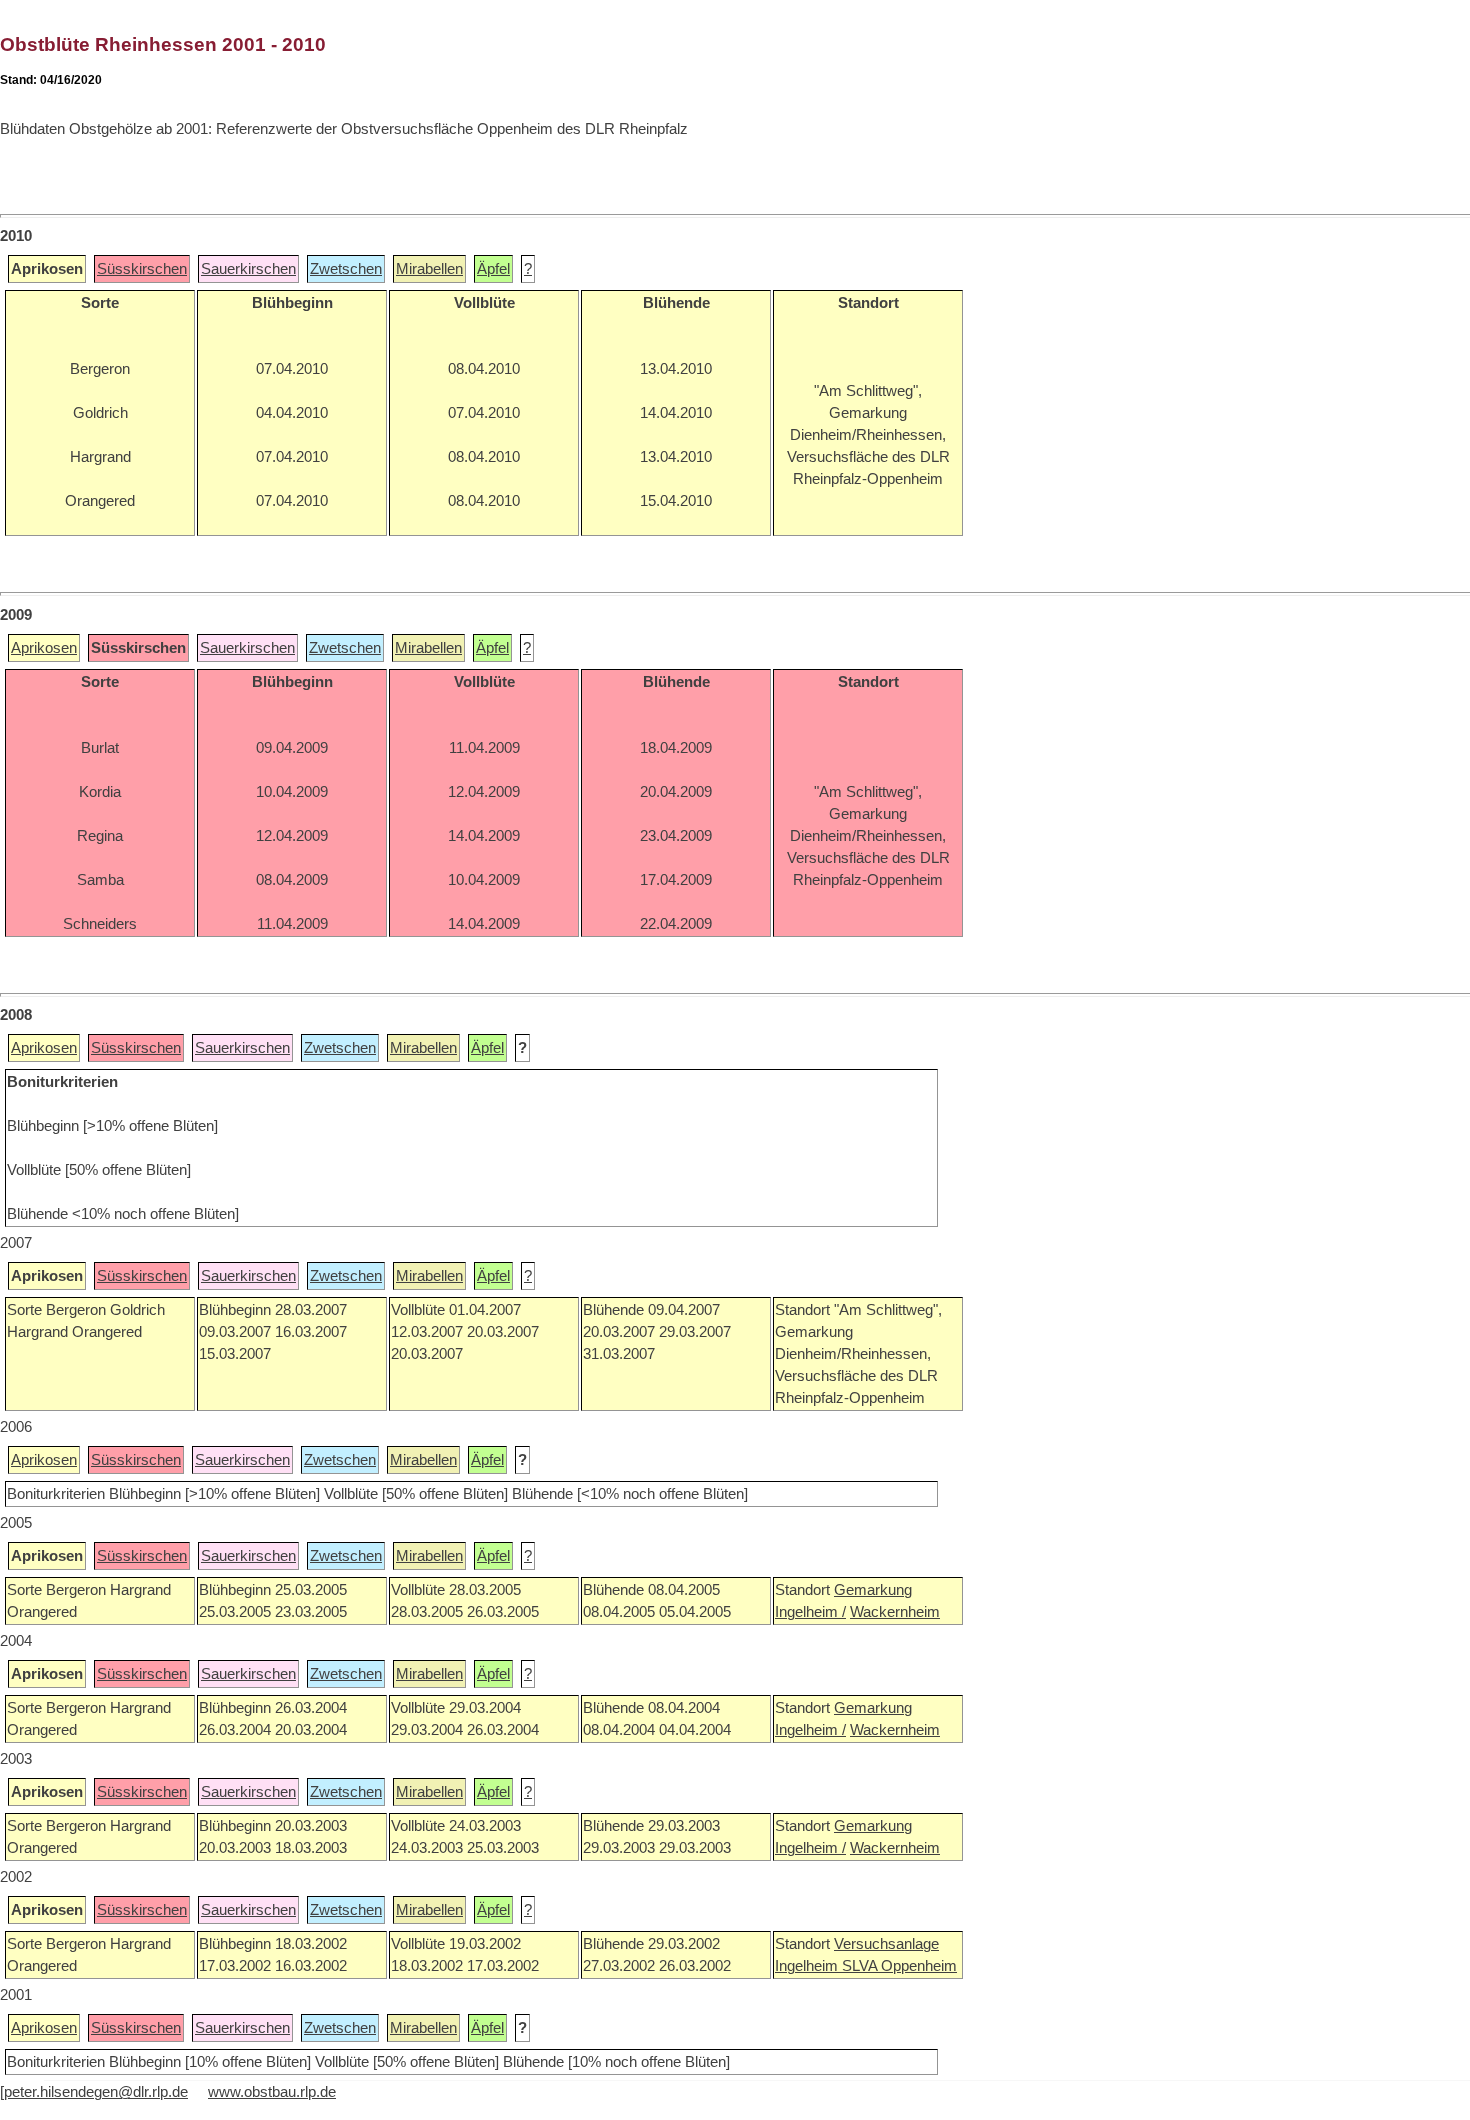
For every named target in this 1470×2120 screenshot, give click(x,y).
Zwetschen (346, 269)
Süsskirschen (142, 269)
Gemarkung (873, 1590)
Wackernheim (895, 1612)
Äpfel (493, 269)
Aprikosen (44, 648)
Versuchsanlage (886, 1944)
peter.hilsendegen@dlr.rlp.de (96, 2092)
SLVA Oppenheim (899, 1966)
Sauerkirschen (248, 269)
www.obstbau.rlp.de (272, 2092)
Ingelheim (808, 1966)
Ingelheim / (810, 1612)
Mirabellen (429, 269)
